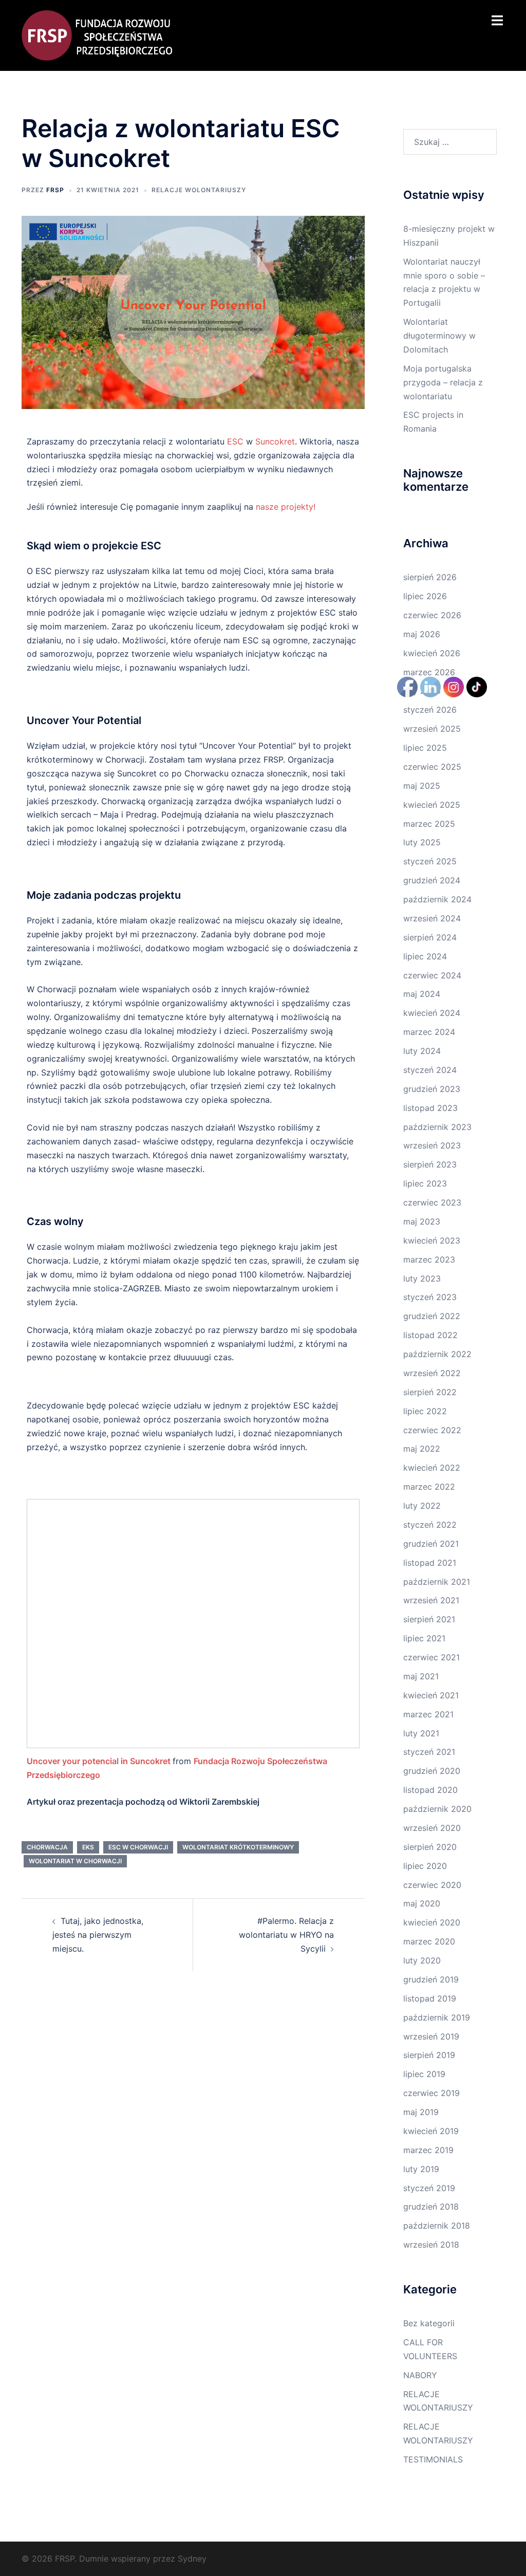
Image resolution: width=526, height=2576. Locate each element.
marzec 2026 (429, 672)
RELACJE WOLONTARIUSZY (199, 190)
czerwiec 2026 (432, 615)
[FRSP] (97, 34)
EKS (88, 1847)
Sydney (192, 2559)
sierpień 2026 (430, 577)
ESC (235, 441)
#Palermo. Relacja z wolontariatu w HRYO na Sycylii (286, 1935)
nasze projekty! (288, 507)
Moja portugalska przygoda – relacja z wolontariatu (443, 382)
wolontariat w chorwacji (75, 1861)
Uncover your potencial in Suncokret (99, 1761)
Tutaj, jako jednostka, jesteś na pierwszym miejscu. (98, 1935)
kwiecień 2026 (432, 653)
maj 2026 (422, 634)
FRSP (55, 190)
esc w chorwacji (138, 1847)
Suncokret (275, 441)
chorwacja (47, 1847)
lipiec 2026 (425, 596)
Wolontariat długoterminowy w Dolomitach (439, 336)
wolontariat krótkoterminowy (238, 1847)
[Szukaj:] (450, 142)
